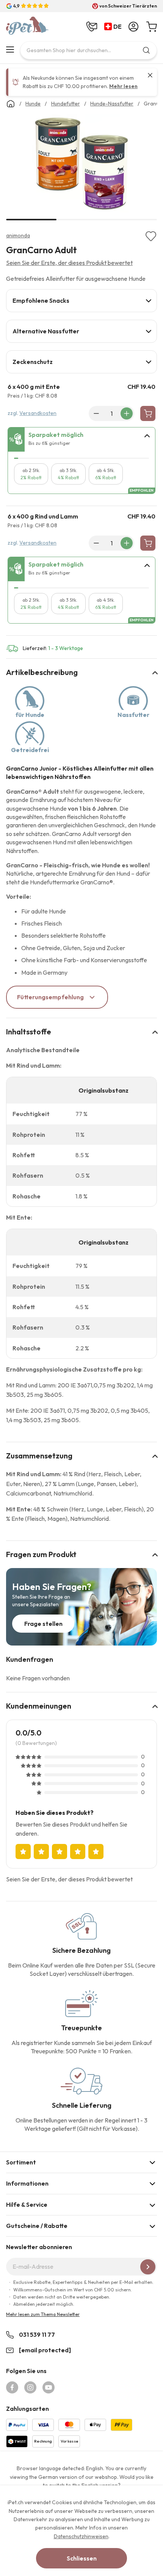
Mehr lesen (123, 86)
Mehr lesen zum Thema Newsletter (43, 2314)
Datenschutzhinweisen (81, 2536)
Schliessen (82, 2558)
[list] (81, 165)
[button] (114, 27)
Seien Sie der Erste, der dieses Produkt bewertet (69, 263)
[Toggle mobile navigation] (10, 50)
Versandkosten (38, 413)
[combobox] (89, 50)
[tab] (81, 301)
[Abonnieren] (148, 2267)
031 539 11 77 (37, 2334)
